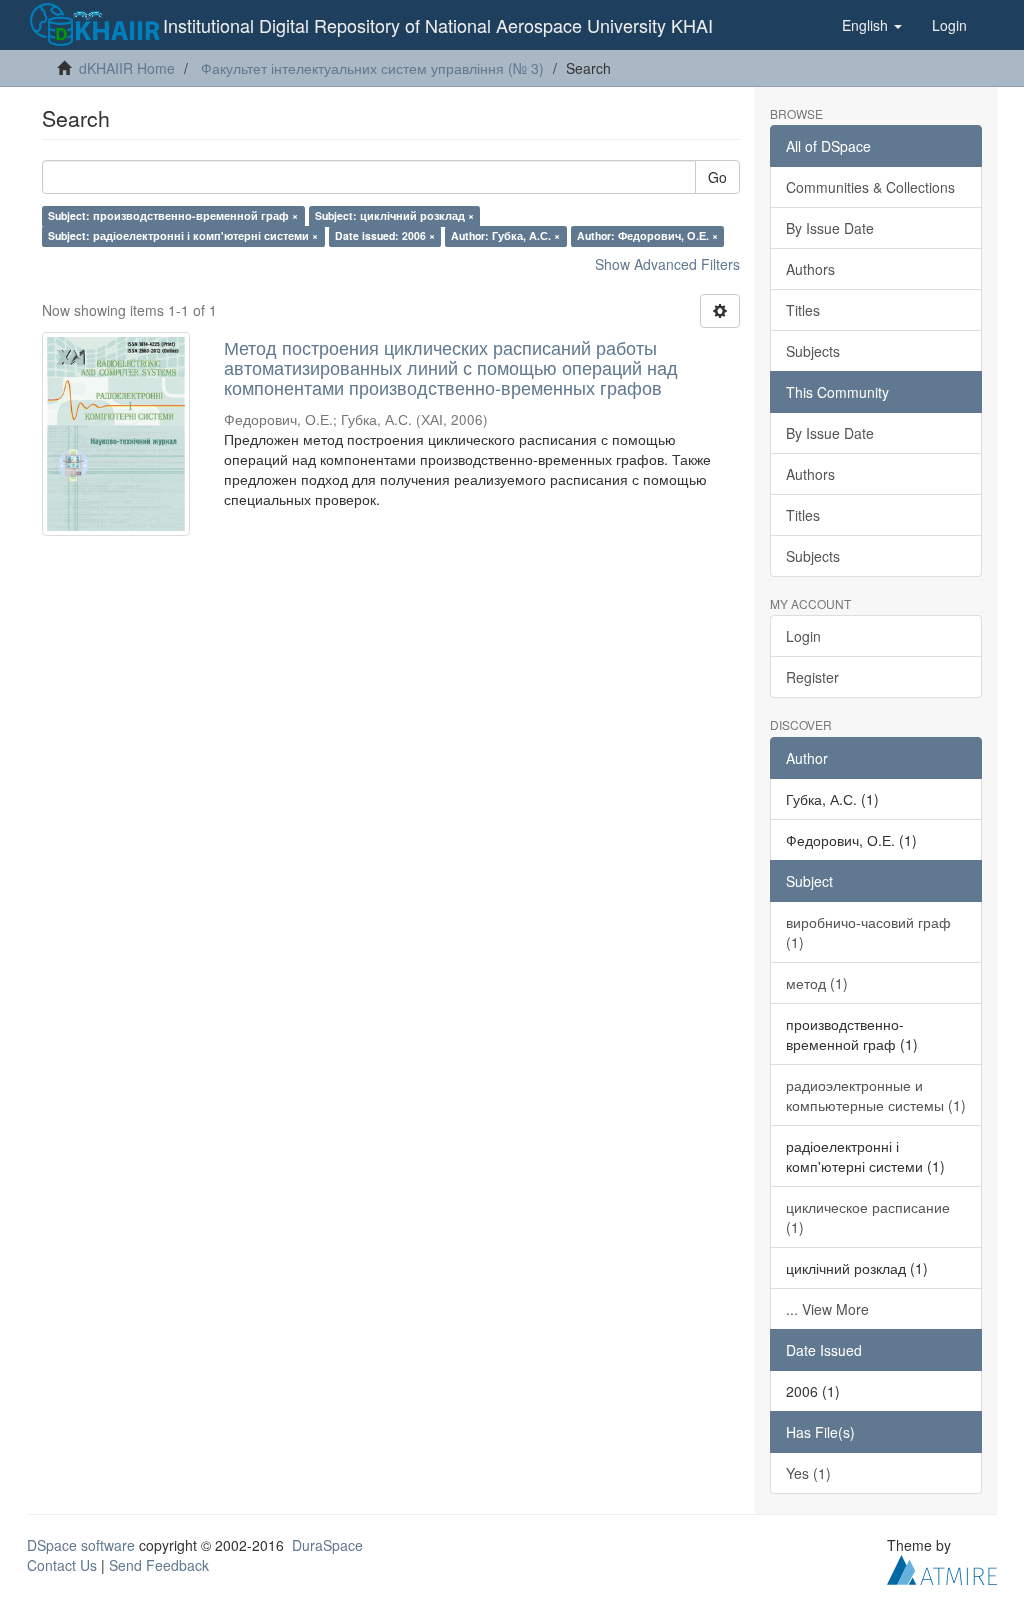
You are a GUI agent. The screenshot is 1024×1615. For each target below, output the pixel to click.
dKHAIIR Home (127, 68)
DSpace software (81, 1545)
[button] (872, 25)
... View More (827, 1309)
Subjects (813, 351)
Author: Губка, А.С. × (505, 235)
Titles (803, 310)
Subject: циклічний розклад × (394, 215)
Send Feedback (159, 1565)
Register (812, 677)
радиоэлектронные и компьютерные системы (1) (876, 1095)
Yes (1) (808, 1473)
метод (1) (817, 983)
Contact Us (62, 1565)
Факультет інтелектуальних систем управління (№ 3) (372, 68)
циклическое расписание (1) (868, 1217)
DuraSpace (327, 1545)
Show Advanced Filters (667, 264)
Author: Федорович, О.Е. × (647, 235)
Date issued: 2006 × (385, 235)
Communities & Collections (870, 187)
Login (803, 636)
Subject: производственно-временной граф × (173, 215)
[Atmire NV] (942, 1567)
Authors (810, 269)
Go (717, 177)
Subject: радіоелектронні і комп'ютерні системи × (183, 235)
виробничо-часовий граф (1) (868, 932)
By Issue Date (830, 228)
